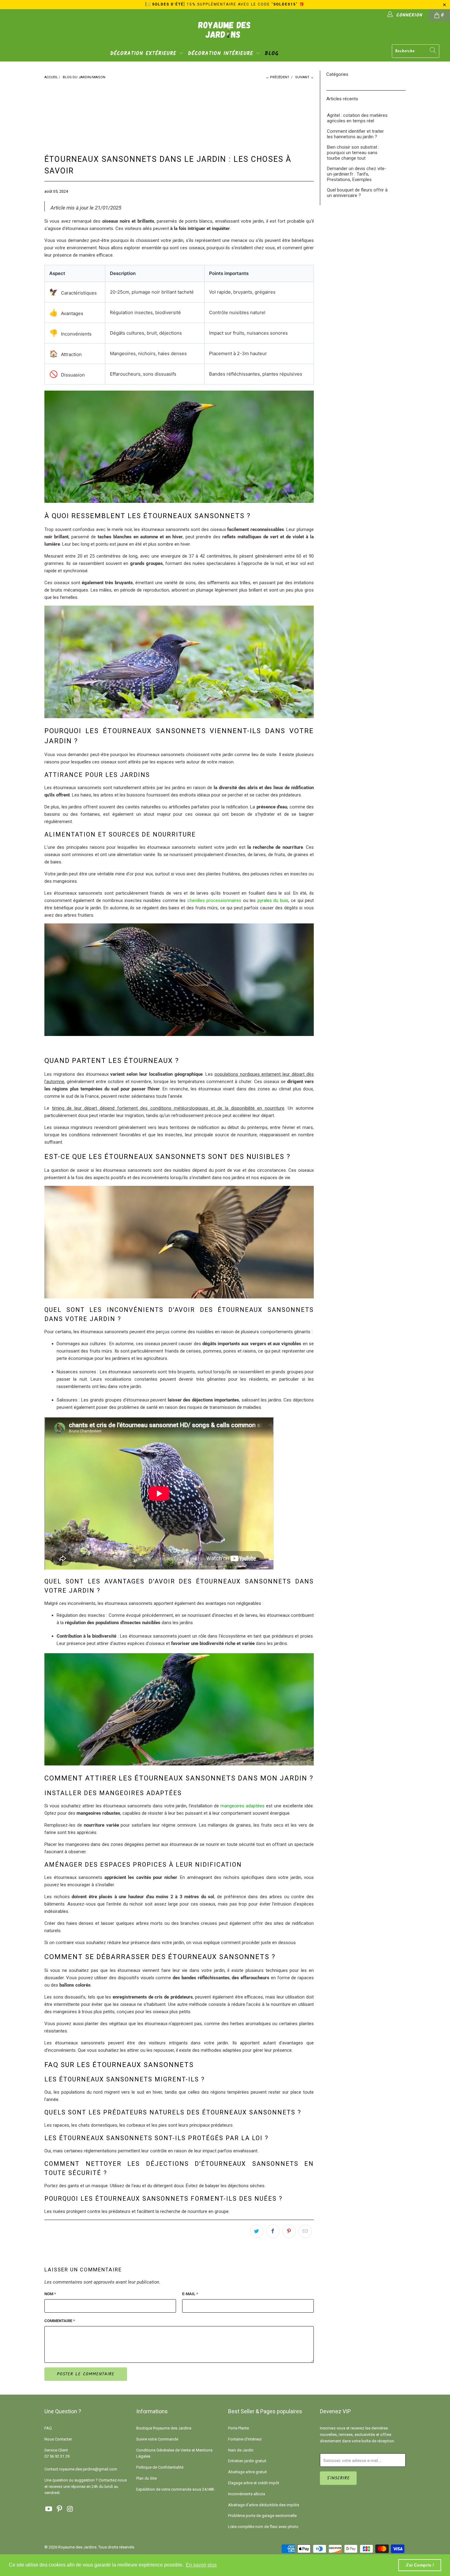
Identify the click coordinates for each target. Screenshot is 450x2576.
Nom (50, 2294)
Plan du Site (146, 2478)
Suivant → (304, 77)
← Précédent (277, 77)
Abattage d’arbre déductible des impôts (264, 2505)
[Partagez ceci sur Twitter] (257, 2231)
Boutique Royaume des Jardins (164, 2428)
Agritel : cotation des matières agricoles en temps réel (357, 118)
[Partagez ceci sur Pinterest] (289, 2231)
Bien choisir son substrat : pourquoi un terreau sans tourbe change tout (353, 153)
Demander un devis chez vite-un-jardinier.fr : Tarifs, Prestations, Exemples (357, 174)
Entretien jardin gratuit (247, 2461)
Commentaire (60, 2321)
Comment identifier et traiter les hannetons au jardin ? (355, 134)
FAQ (48, 2428)
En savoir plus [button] (201, 2565)
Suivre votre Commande (157, 2439)
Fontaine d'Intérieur (245, 2439)
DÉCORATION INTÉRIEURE (222, 54)
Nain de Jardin (241, 2450)
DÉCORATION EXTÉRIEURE (144, 54)
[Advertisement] (151, 112)
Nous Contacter (58, 2439)
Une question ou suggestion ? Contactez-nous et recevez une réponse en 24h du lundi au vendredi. (86, 2487)
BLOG (272, 54)
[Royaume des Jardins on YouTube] (49, 2509)
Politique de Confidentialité (160, 2467)
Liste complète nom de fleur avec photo (263, 2527)
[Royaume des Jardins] (225, 34)
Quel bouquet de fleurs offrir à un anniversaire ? (357, 193)
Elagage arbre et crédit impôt (254, 2483)
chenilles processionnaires (214, 900)
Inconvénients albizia (247, 2494)
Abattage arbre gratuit (247, 2472)
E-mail (190, 2294)
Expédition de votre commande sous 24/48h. (176, 2489)
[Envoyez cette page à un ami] (305, 2231)
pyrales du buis (273, 900)
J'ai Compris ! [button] (420, 2565)
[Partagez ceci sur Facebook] (273, 2231)
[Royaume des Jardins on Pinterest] (60, 2509)
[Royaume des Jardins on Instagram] (70, 2509)
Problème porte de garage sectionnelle (262, 2516)
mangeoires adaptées (242, 1806)
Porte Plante (238, 2428)
